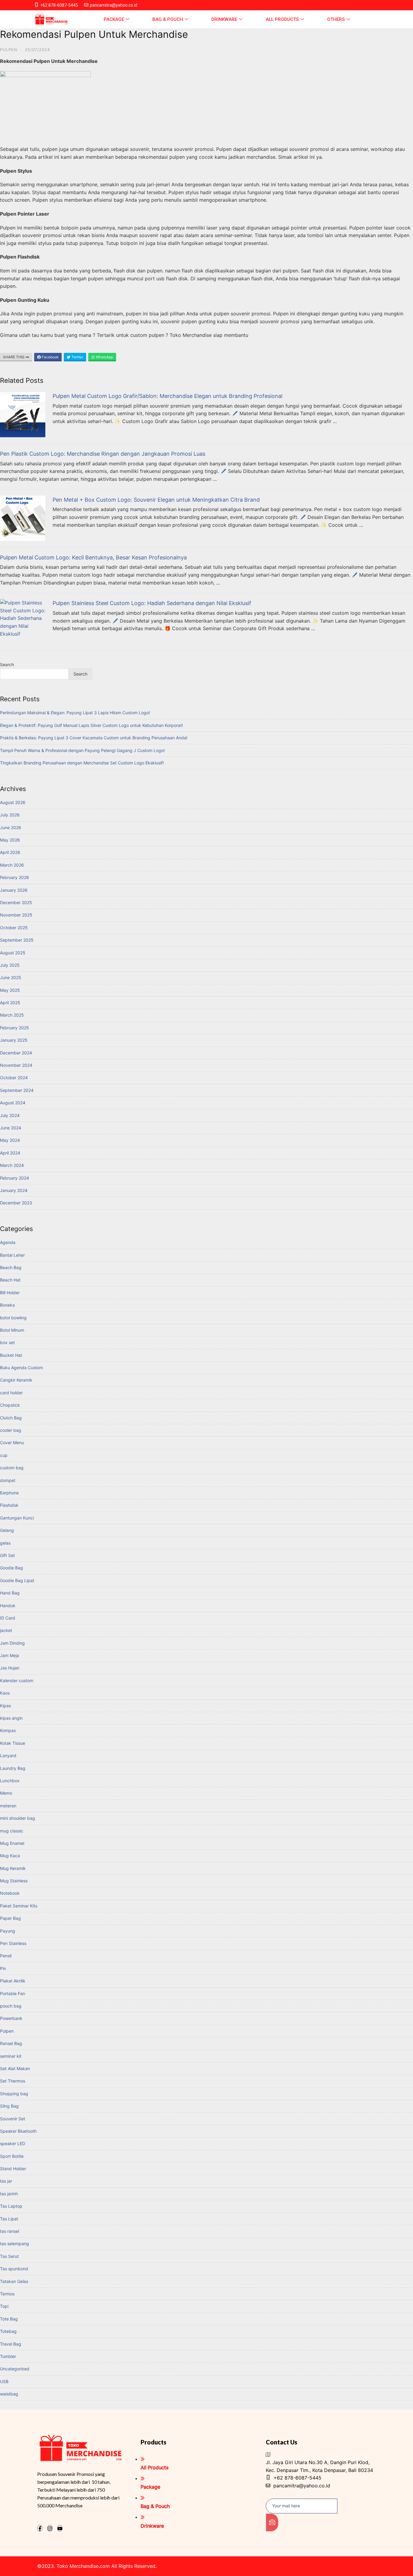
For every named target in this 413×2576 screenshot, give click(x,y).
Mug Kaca (10, 1856)
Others (336, 19)
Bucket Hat (11, 1355)
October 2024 (14, 1078)
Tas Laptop (11, 2206)
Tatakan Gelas (14, 2281)
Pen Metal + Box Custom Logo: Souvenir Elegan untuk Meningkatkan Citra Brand (156, 500)
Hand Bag (10, 1593)
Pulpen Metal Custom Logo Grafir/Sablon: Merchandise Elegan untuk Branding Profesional (167, 396)
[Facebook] (40, 2528)
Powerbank (11, 2018)
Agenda (8, 1242)
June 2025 (11, 977)
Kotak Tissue (13, 1743)
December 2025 (16, 902)
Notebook (10, 1893)
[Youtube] (60, 2528)
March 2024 (12, 1165)
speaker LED (13, 2143)
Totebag (8, 2331)
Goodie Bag (11, 1568)
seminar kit (11, 2056)
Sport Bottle (12, 2156)
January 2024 (14, 1190)
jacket (6, 1630)
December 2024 (16, 1053)
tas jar (6, 2181)
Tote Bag (9, 2319)
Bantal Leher (12, 1255)
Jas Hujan (10, 1668)
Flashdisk (9, 1505)
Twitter (77, 357)
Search (7, 664)
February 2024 (15, 1178)
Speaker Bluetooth (18, 2131)
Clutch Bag (11, 1418)
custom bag (12, 1468)
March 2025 (12, 1015)
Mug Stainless (14, 1881)
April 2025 (10, 1003)
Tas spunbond (14, 2269)
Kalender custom (17, 1680)
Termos (7, 2294)
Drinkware (224, 19)
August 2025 (13, 953)
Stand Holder (13, 2169)
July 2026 (10, 815)
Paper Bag (10, 1918)
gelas (5, 1543)
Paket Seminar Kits (19, 1906)
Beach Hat (10, 1280)
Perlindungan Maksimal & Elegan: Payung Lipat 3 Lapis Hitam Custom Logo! (75, 713)
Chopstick (10, 1405)
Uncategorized (15, 2369)
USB (4, 2381)
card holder (11, 1393)
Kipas (5, 1706)
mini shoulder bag (18, 1818)
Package (114, 19)
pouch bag (11, 2006)
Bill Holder (10, 1293)
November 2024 (16, 1065)
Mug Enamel (12, 1843)
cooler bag (11, 1430)
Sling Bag (9, 2106)
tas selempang (15, 2244)
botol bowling (13, 1318)
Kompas (8, 1730)
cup (4, 1455)
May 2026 (10, 840)
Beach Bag (11, 1267)
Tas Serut (9, 2256)
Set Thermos (13, 2081)
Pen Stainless (13, 1943)
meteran (8, 1806)
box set (7, 1342)
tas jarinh (9, 2194)
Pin (3, 1968)
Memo (6, 1793)
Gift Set (7, 1555)
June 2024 (11, 1128)
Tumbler (8, 2356)
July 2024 (10, 1115)
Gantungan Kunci (17, 1518)
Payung (8, 1931)
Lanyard (8, 1755)
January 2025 (14, 1040)
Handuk (8, 1606)
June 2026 (11, 827)
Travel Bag (11, 2344)
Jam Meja (10, 1655)
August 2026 (13, 802)
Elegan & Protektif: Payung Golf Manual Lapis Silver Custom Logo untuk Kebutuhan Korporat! (91, 725)
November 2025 (16, 915)
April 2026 (10, 852)
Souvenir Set (13, 2119)
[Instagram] (50, 2528)
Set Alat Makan (15, 2068)
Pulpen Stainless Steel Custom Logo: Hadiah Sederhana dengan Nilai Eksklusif (152, 603)
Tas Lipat (9, 2219)
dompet (8, 1480)
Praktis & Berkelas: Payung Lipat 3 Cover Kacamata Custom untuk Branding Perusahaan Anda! (94, 738)
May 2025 (10, 990)
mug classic (12, 1831)
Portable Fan (13, 1993)
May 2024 (10, 1140)
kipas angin (11, 1718)
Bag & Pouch (168, 19)
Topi (4, 2306)
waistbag (9, 2394)
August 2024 (13, 1103)
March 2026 (12, 865)
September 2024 (17, 1090)
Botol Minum (12, 1330)
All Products (282, 19)
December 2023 (16, 1203)
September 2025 (17, 940)
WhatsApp (104, 357)
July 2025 (10, 965)
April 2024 (10, 1153)
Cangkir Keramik (16, 1380)
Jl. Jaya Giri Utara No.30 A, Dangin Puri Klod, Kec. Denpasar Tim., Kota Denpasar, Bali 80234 (319, 2466)
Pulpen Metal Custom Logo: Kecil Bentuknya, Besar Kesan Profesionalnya (93, 557)
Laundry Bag (13, 1768)
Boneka (7, 1305)
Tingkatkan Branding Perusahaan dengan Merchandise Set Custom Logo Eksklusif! (82, 763)
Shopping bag (14, 2094)
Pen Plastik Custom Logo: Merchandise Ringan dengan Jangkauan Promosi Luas (103, 454)
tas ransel (10, 2231)
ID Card (8, 1618)
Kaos (5, 1693)
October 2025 (14, 928)
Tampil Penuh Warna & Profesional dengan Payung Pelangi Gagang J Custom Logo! (82, 750)
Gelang (7, 1530)
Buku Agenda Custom (21, 1368)
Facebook (50, 357)
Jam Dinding (12, 1643)
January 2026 (14, 890)
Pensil (6, 1956)
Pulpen (9, 50)
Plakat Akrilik (13, 1981)
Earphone (9, 1493)
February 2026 (15, 877)
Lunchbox (10, 1781)
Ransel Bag (11, 2043)
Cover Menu (12, 1443)
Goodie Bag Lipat (17, 1580)
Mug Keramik (13, 1868)
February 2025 (15, 1028)
